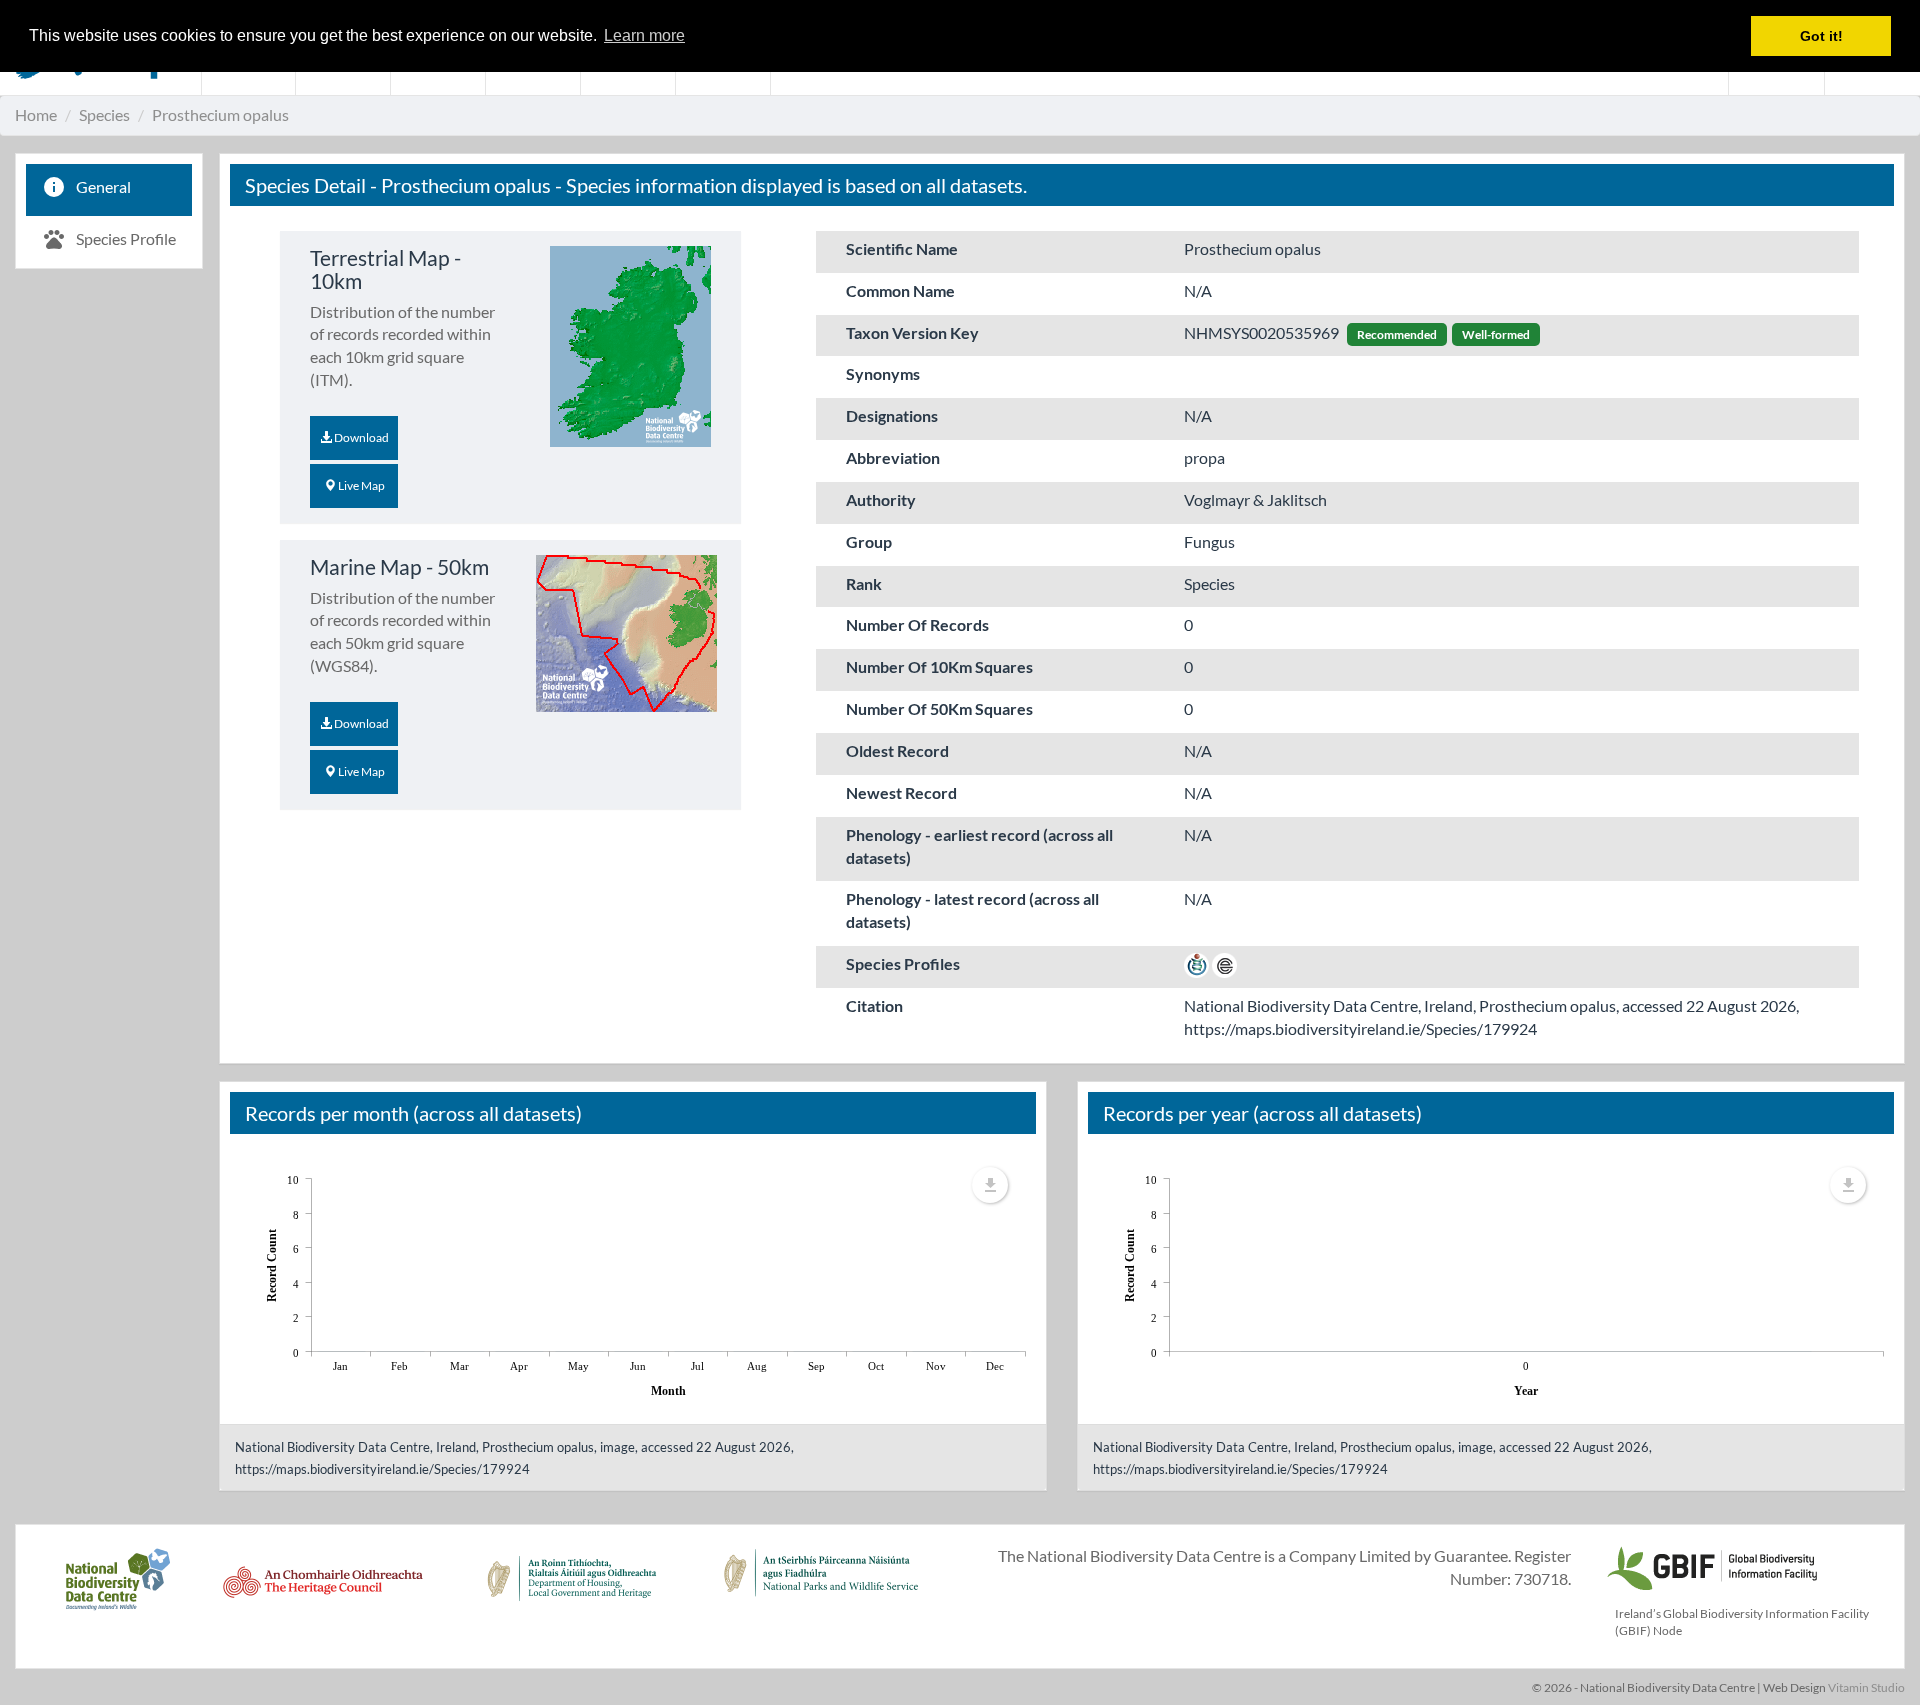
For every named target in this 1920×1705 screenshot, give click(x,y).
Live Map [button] (360, 485)
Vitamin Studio (1866, 1687)
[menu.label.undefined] (990, 1185)
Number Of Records (917, 624)
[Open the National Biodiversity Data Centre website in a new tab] (117, 1590)
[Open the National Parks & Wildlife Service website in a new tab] (821, 1590)
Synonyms (883, 373)
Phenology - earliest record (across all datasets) (979, 846)
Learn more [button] (644, 35)
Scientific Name (902, 248)
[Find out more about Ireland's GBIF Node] (1711, 1565)
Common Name (900, 290)
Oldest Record (897, 750)
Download (360, 437)
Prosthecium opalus (220, 114)
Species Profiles (903, 963)
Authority (881, 499)
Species (104, 114)
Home (36, 114)
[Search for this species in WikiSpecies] (1196, 963)
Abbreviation (893, 457)
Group (869, 541)
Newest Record (901, 792)
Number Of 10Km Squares (939, 666)
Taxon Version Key (912, 332)
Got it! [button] (1821, 36)
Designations (892, 415)
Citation (874, 1005)
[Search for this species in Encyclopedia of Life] (1224, 963)
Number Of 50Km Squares (939, 708)
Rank (864, 583)
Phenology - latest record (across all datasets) (972, 910)
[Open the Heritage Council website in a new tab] (323, 1590)
